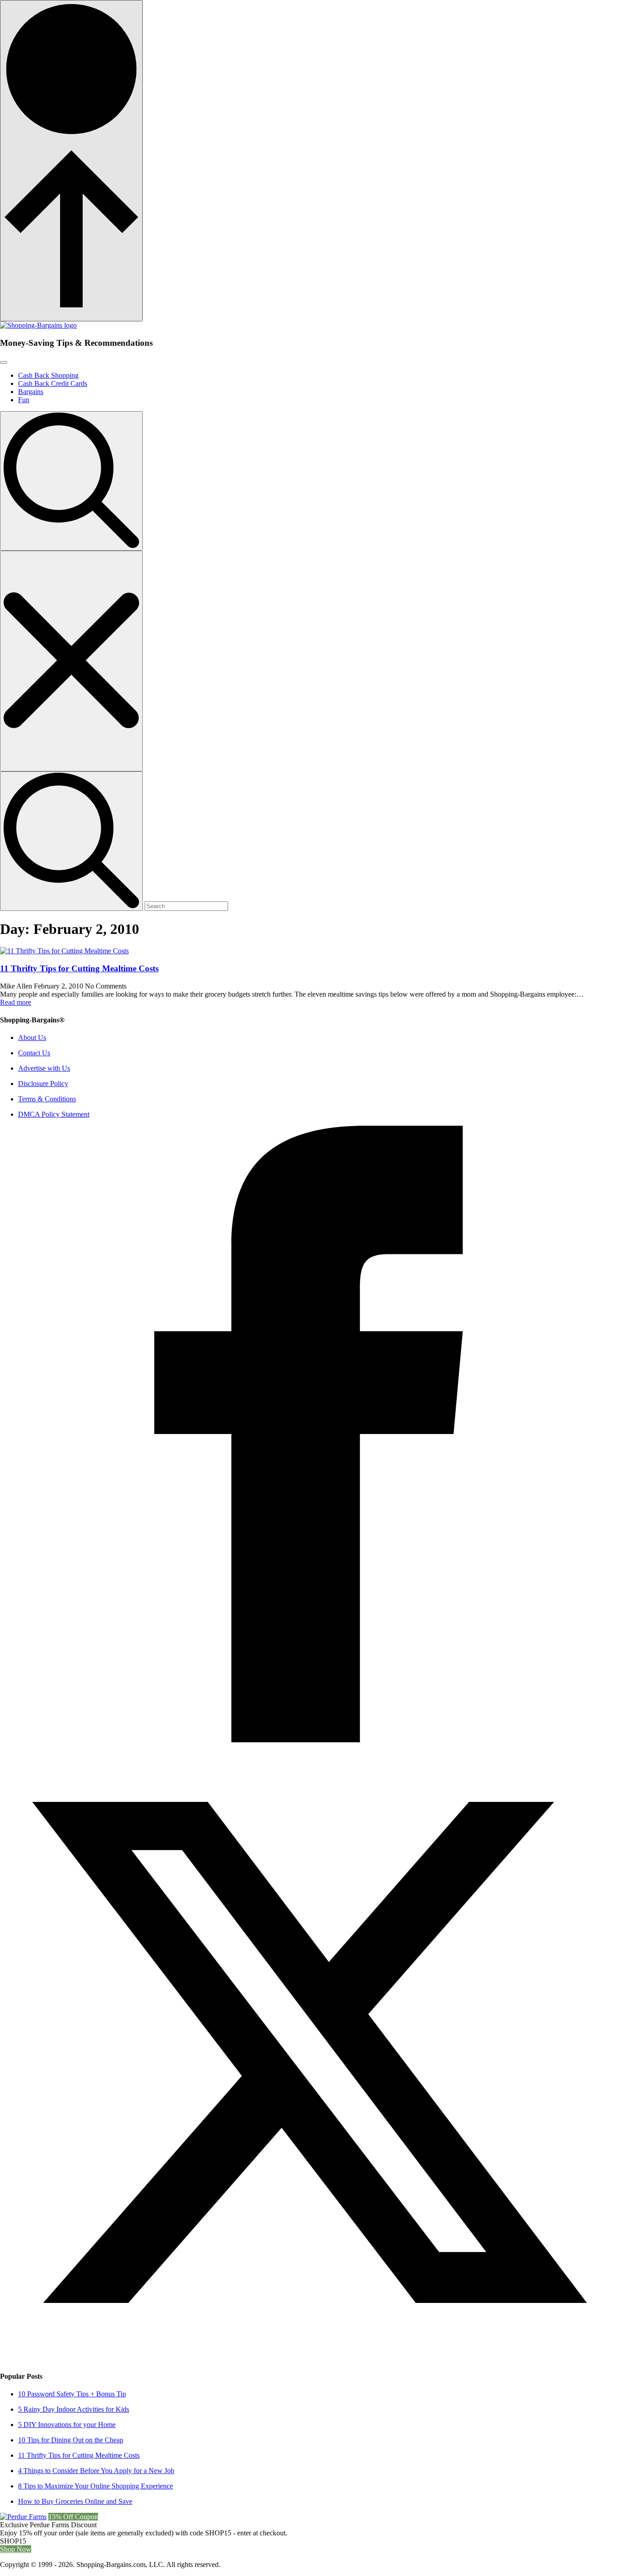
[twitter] (308, 2358)
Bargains (31, 392)
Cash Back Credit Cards (53, 383)
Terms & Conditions (47, 1099)
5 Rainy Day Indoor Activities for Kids (74, 2409)
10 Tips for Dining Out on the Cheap (71, 2440)
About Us (32, 1037)
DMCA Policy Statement (54, 1114)
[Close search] (71, 661)
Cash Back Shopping (48, 375)
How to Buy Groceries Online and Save (75, 2501)
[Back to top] (71, 161)
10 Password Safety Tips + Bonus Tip (72, 2394)
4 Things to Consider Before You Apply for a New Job (96, 2471)
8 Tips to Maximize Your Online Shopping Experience (96, 2486)
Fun (24, 400)
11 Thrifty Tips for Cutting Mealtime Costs (79, 968)
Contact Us (34, 1053)
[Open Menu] (4, 362)
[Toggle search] (71, 481)
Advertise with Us (44, 1068)
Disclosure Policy (43, 1084)
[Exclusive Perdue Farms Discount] (23, 2517)
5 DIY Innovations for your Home (67, 2425)
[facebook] (308, 1740)
